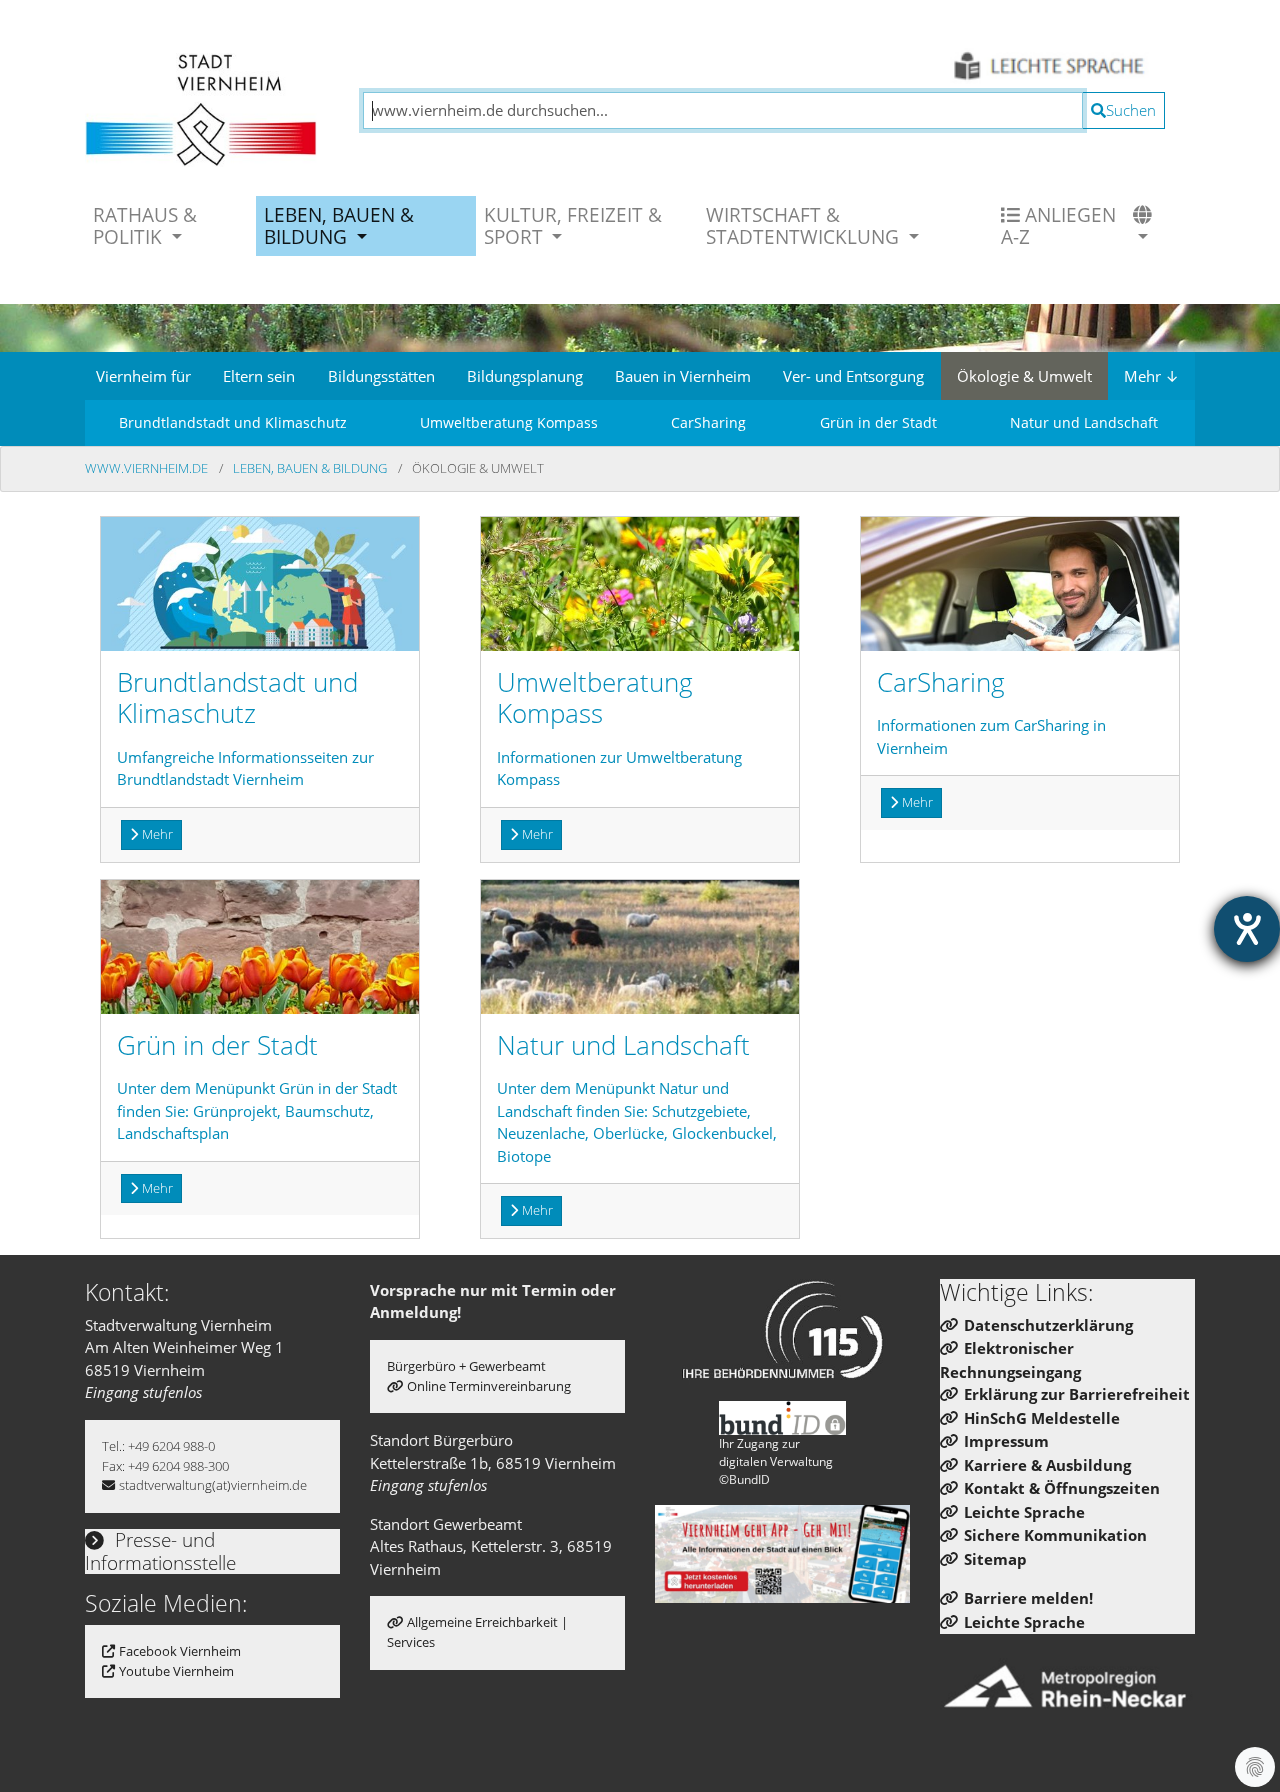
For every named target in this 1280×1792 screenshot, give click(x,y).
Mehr (1151, 376)
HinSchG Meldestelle (1042, 1418)
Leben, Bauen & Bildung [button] (339, 225)
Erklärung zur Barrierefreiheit (1077, 1394)
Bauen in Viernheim (683, 376)
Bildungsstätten (381, 376)
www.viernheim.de (148, 468)
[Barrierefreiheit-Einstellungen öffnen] (1247, 929)
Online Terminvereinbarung (489, 1386)
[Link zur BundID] (783, 1418)
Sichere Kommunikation (1055, 1535)
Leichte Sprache (1024, 1512)
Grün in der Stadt (878, 422)
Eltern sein (259, 376)
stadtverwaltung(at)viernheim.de (213, 1485)
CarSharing (708, 422)
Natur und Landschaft (1084, 422)
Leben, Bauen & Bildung (311, 468)
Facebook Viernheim (180, 1651)
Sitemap (995, 1559)
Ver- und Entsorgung (853, 376)
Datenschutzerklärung (1048, 1325)
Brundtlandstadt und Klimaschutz (233, 422)
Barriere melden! (1028, 1598)
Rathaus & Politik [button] (145, 225)
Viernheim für (143, 376)
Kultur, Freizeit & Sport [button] (573, 225)
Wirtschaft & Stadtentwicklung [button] (805, 225)
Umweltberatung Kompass (509, 422)
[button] (1145, 226)
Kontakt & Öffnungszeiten (1062, 1488)
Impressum (1006, 1441)
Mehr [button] (157, 834)
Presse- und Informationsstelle (160, 1551)
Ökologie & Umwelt (1024, 376)
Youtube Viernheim (176, 1671)
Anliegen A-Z (1058, 225)
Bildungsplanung (525, 376)
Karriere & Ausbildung (1047, 1465)
